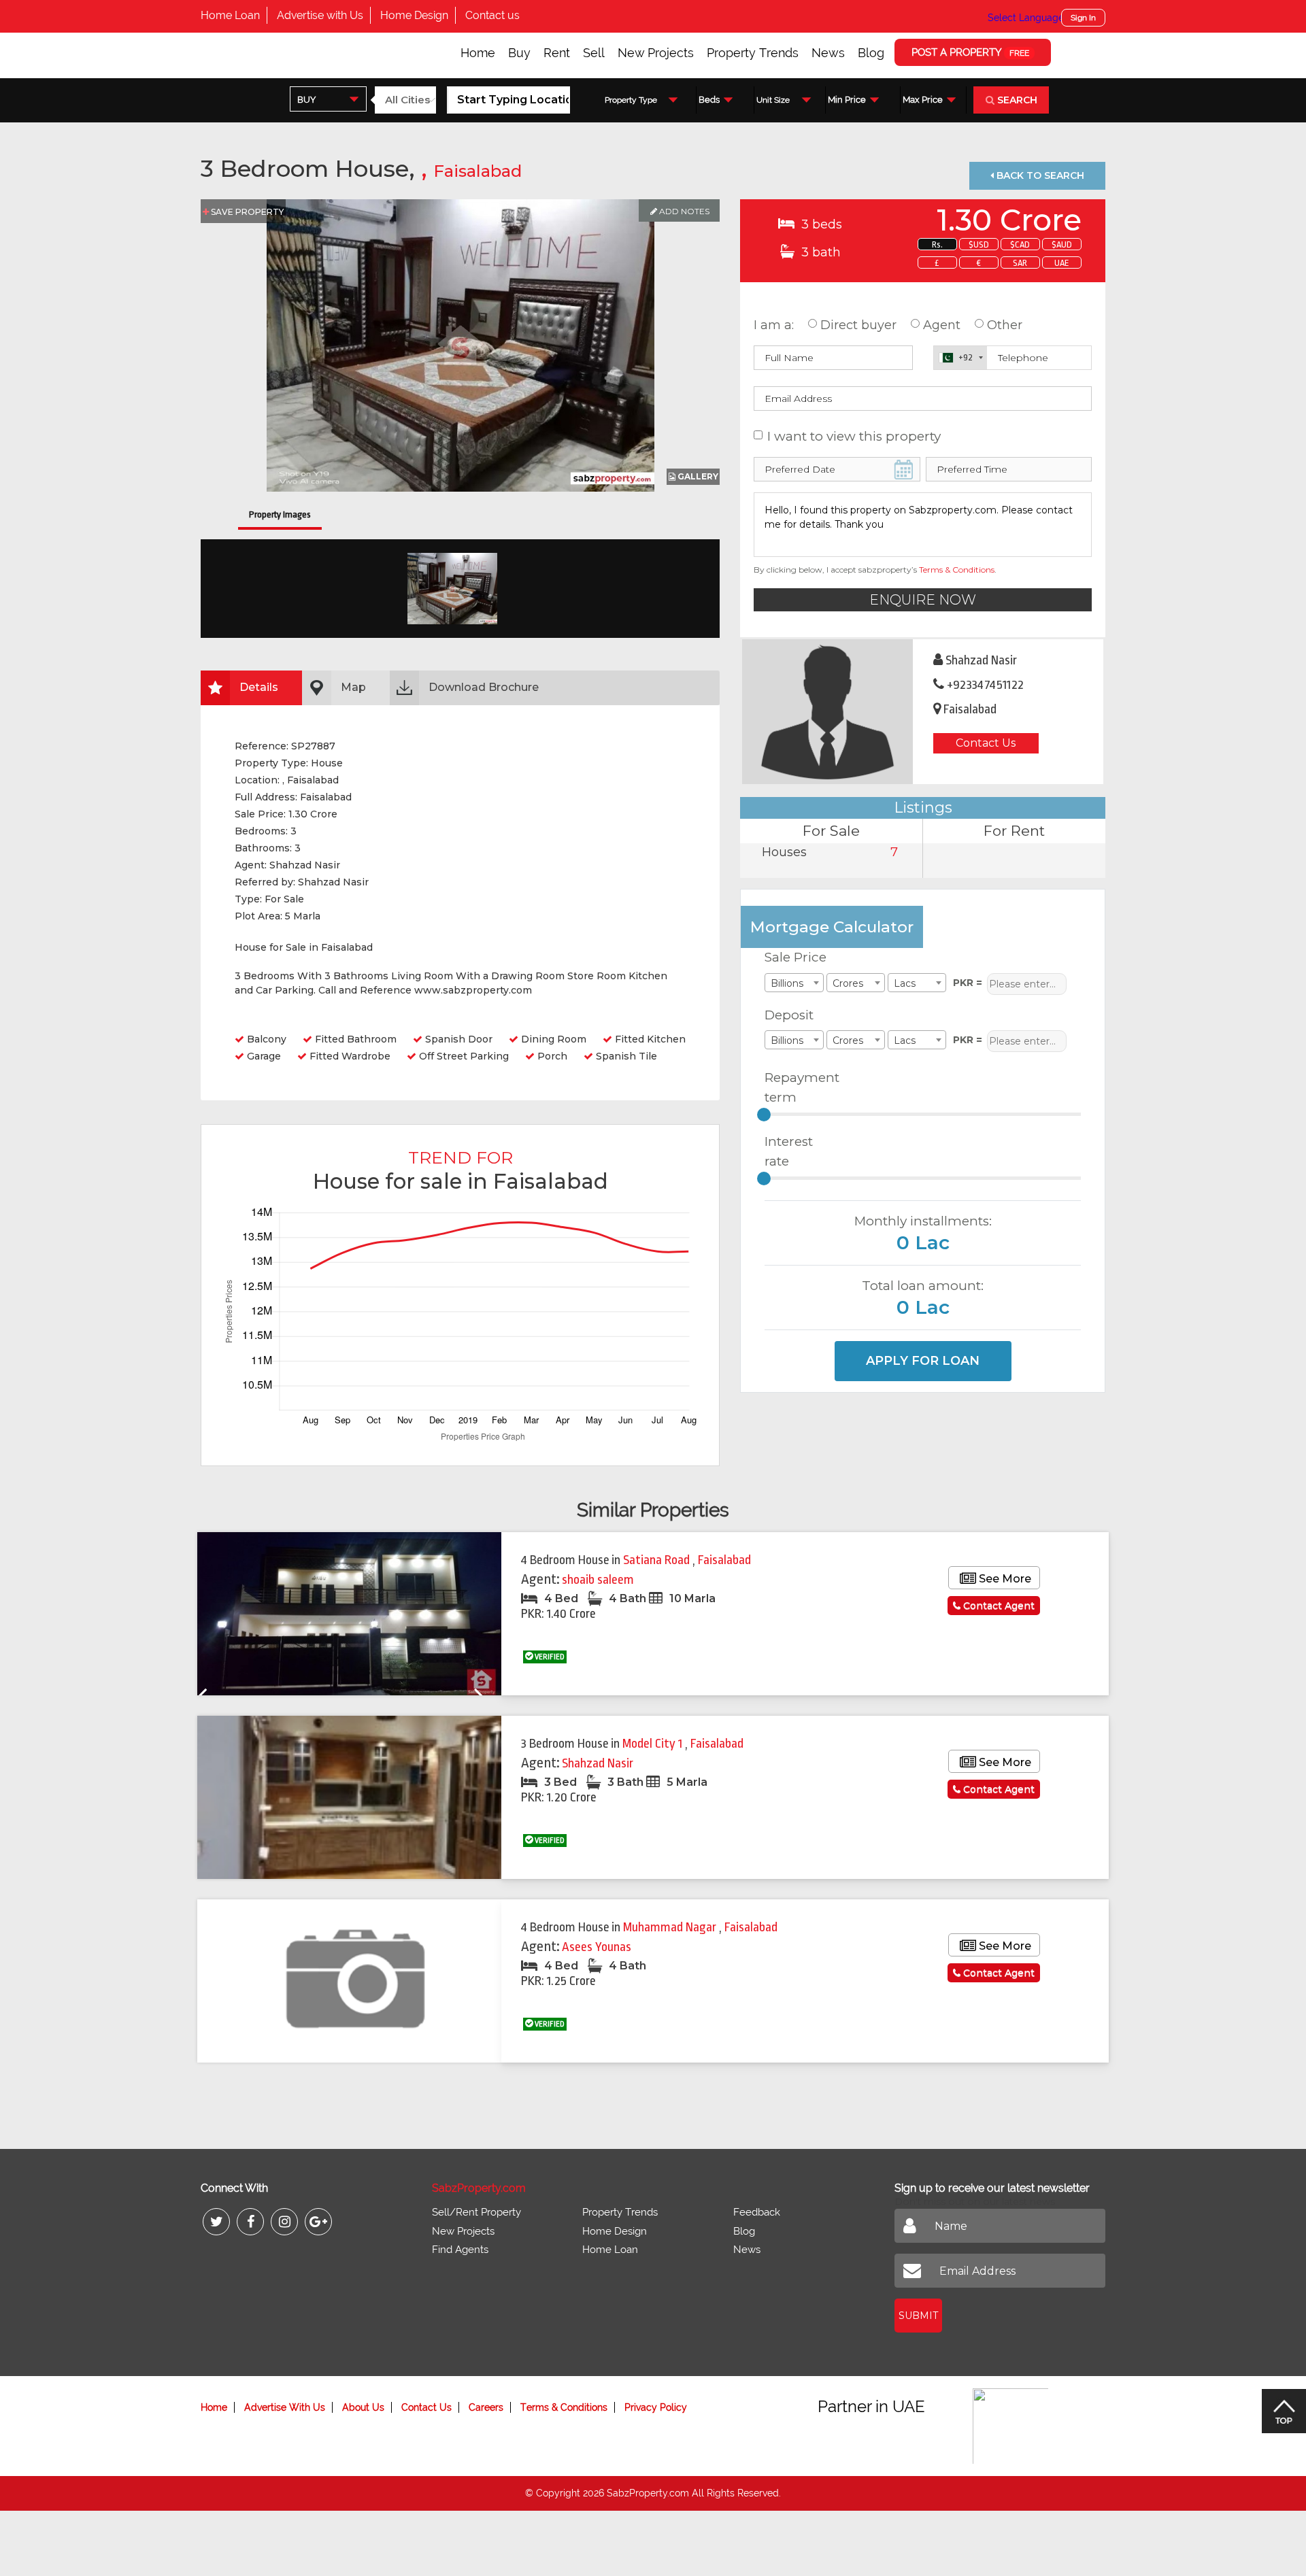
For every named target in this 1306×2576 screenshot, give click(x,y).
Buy (519, 53)
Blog (871, 53)
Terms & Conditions (957, 570)
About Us (363, 2407)
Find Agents (460, 2250)
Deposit (789, 1015)
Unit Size (773, 100)
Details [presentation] (259, 687)
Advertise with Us (320, 15)
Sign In (1083, 18)
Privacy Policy (656, 2407)
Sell (594, 53)
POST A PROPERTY (970, 52)
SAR (1020, 263)
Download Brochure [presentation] (484, 687)
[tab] (251, 688)
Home (478, 53)
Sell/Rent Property (476, 2212)
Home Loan (230, 15)
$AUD (1062, 244)
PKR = (968, 983)
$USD (979, 244)
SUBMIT (918, 2316)
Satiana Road (658, 1560)
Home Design (414, 15)
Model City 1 (654, 1744)
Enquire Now (923, 600)
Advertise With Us (285, 2407)
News (828, 53)
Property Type (631, 100)
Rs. (937, 244)
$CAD (1020, 244)
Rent (557, 53)
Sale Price (796, 957)
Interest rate (789, 1151)
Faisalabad (478, 171)
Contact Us (986, 743)
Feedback (757, 2212)
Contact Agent (998, 1606)
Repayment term (797, 1087)
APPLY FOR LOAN (923, 1361)
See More (1004, 1579)
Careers (486, 2407)
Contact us (492, 15)
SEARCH (1016, 100)
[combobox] (328, 99)
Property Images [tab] (280, 514)
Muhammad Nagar (671, 1927)
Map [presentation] (353, 687)
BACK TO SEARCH (1039, 175)
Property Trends (753, 53)
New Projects (656, 53)
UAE (1062, 263)
